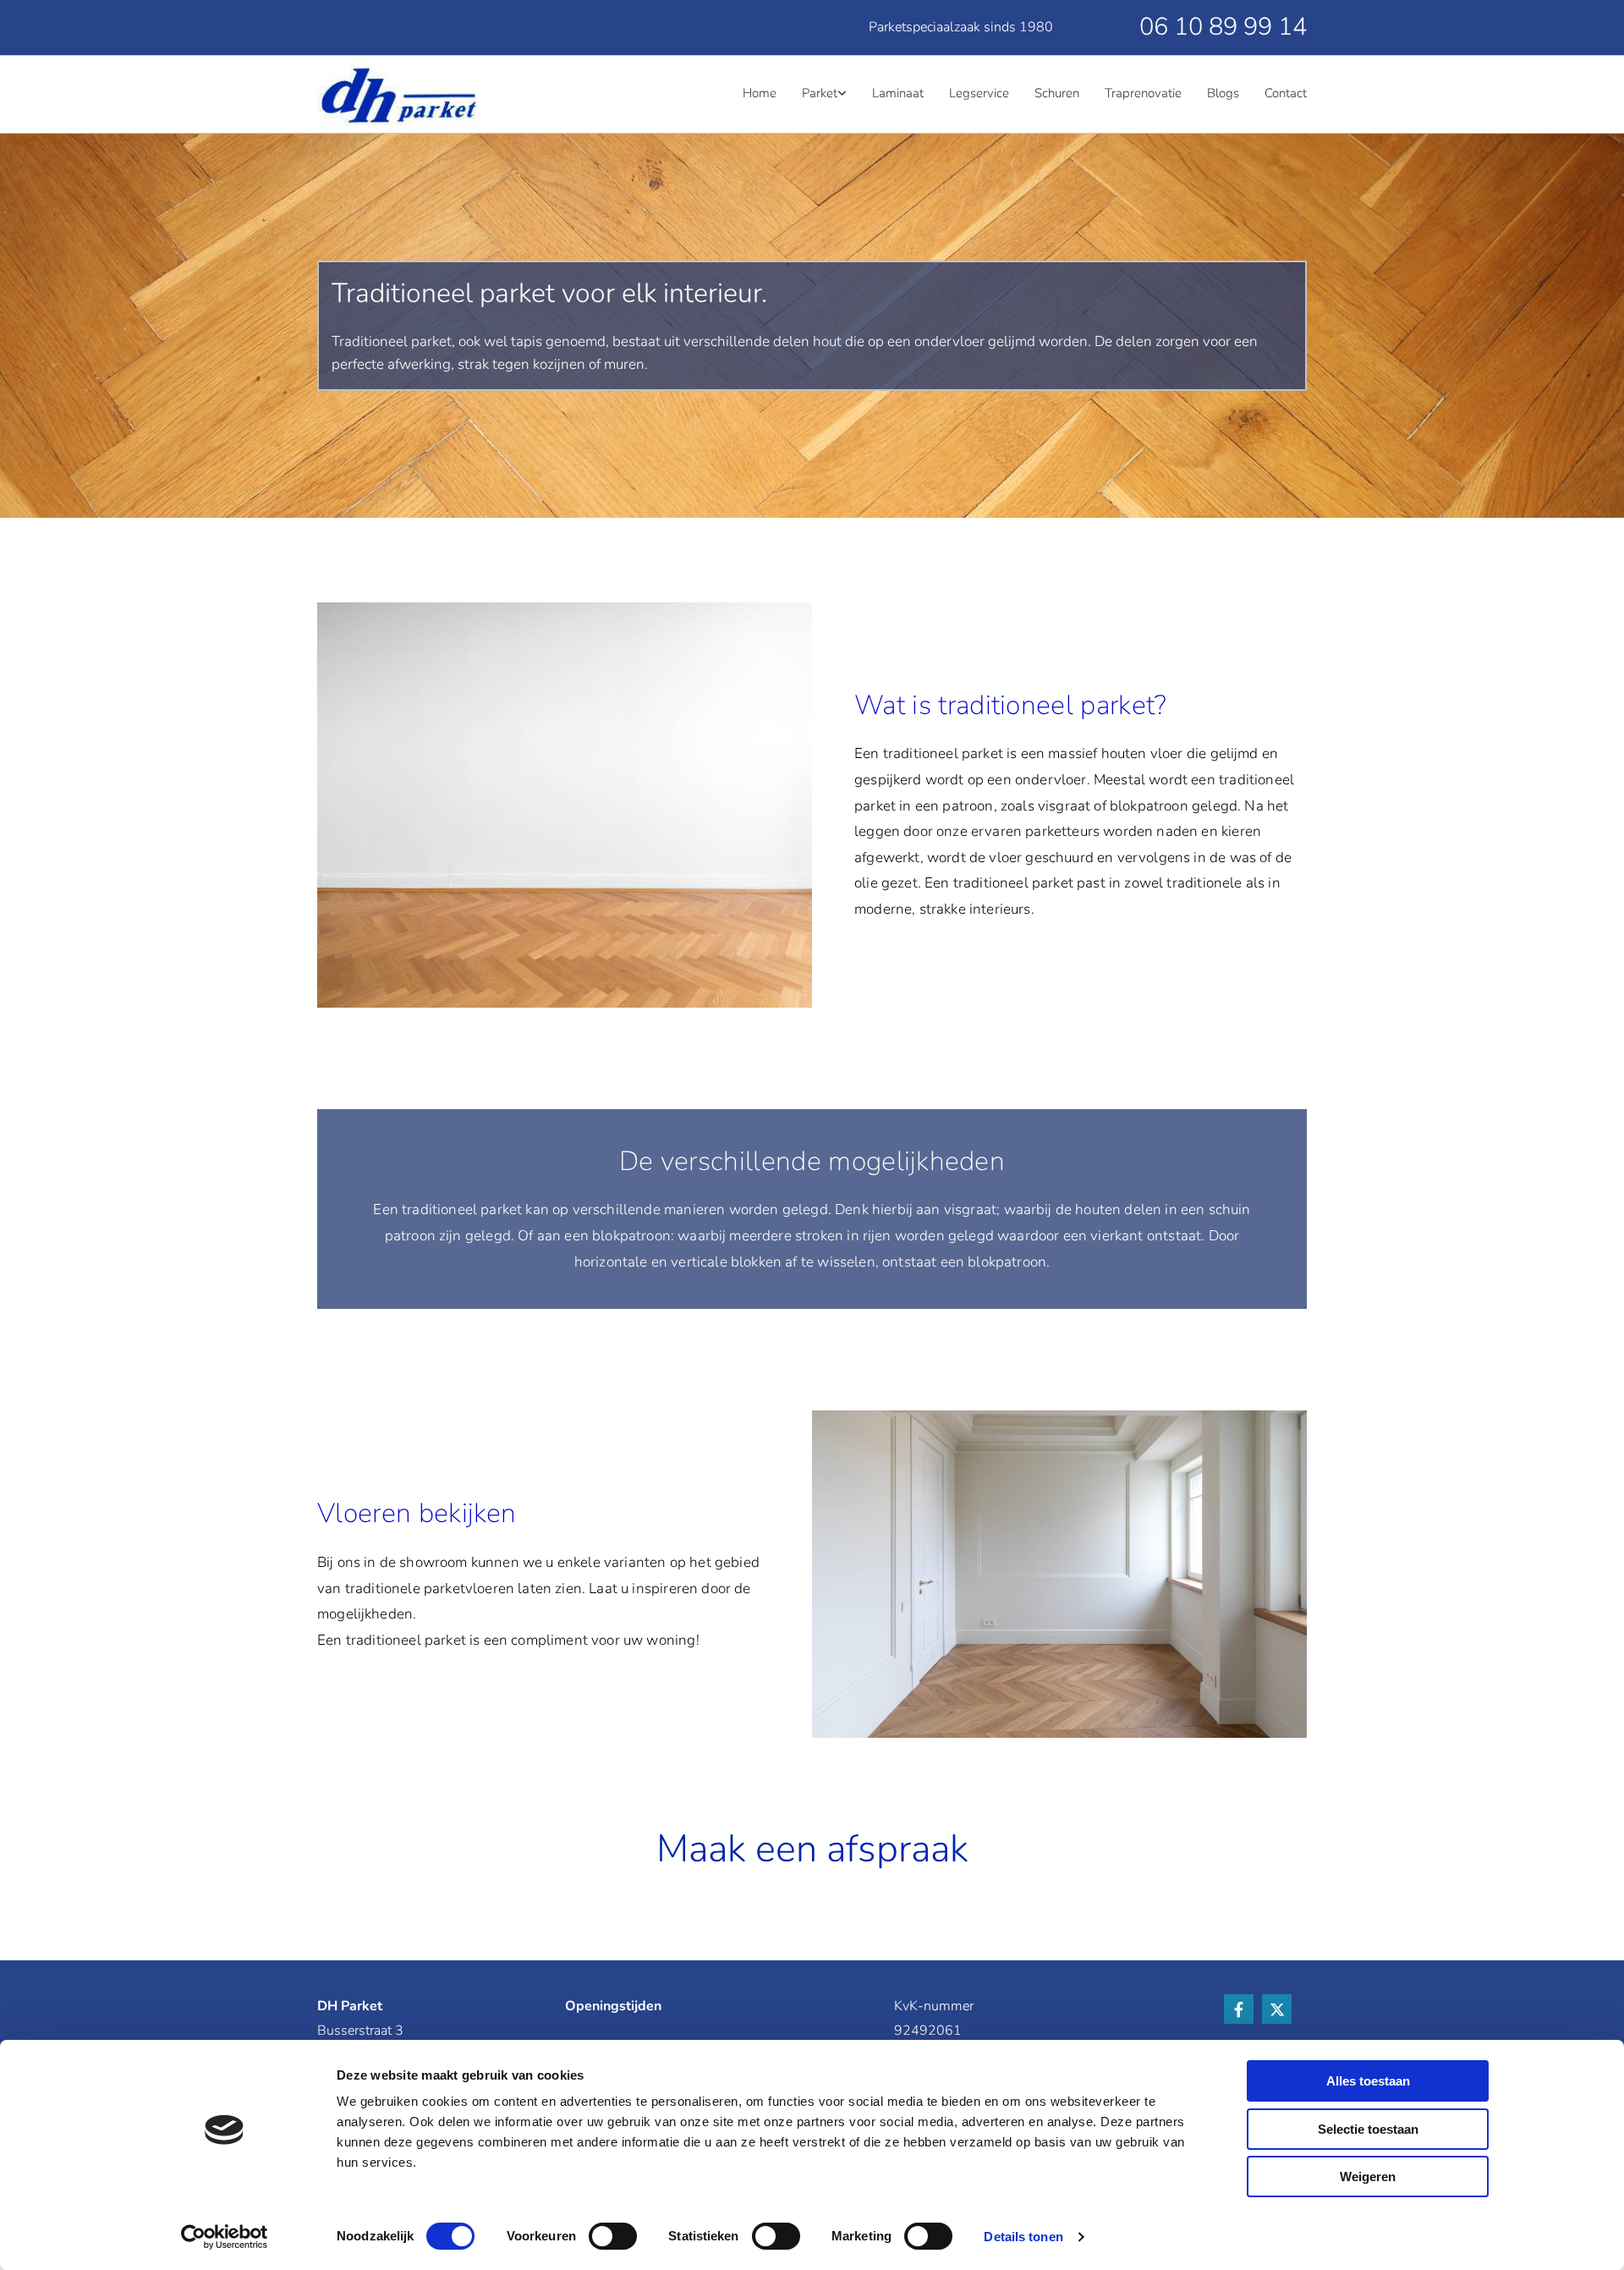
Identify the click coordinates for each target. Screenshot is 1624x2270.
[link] (812, 95)
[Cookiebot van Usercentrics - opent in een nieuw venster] (225, 2237)
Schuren (1057, 93)
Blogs (1223, 93)
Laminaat (898, 93)
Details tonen (1023, 2237)
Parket (820, 93)
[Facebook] (1239, 2009)
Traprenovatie (1143, 93)
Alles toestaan (1368, 2081)
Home (760, 93)
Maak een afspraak (812, 1849)
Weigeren (1368, 2177)
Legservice (979, 93)
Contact (1286, 93)
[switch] (613, 2236)
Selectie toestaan (1368, 2129)
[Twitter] (1277, 2009)
